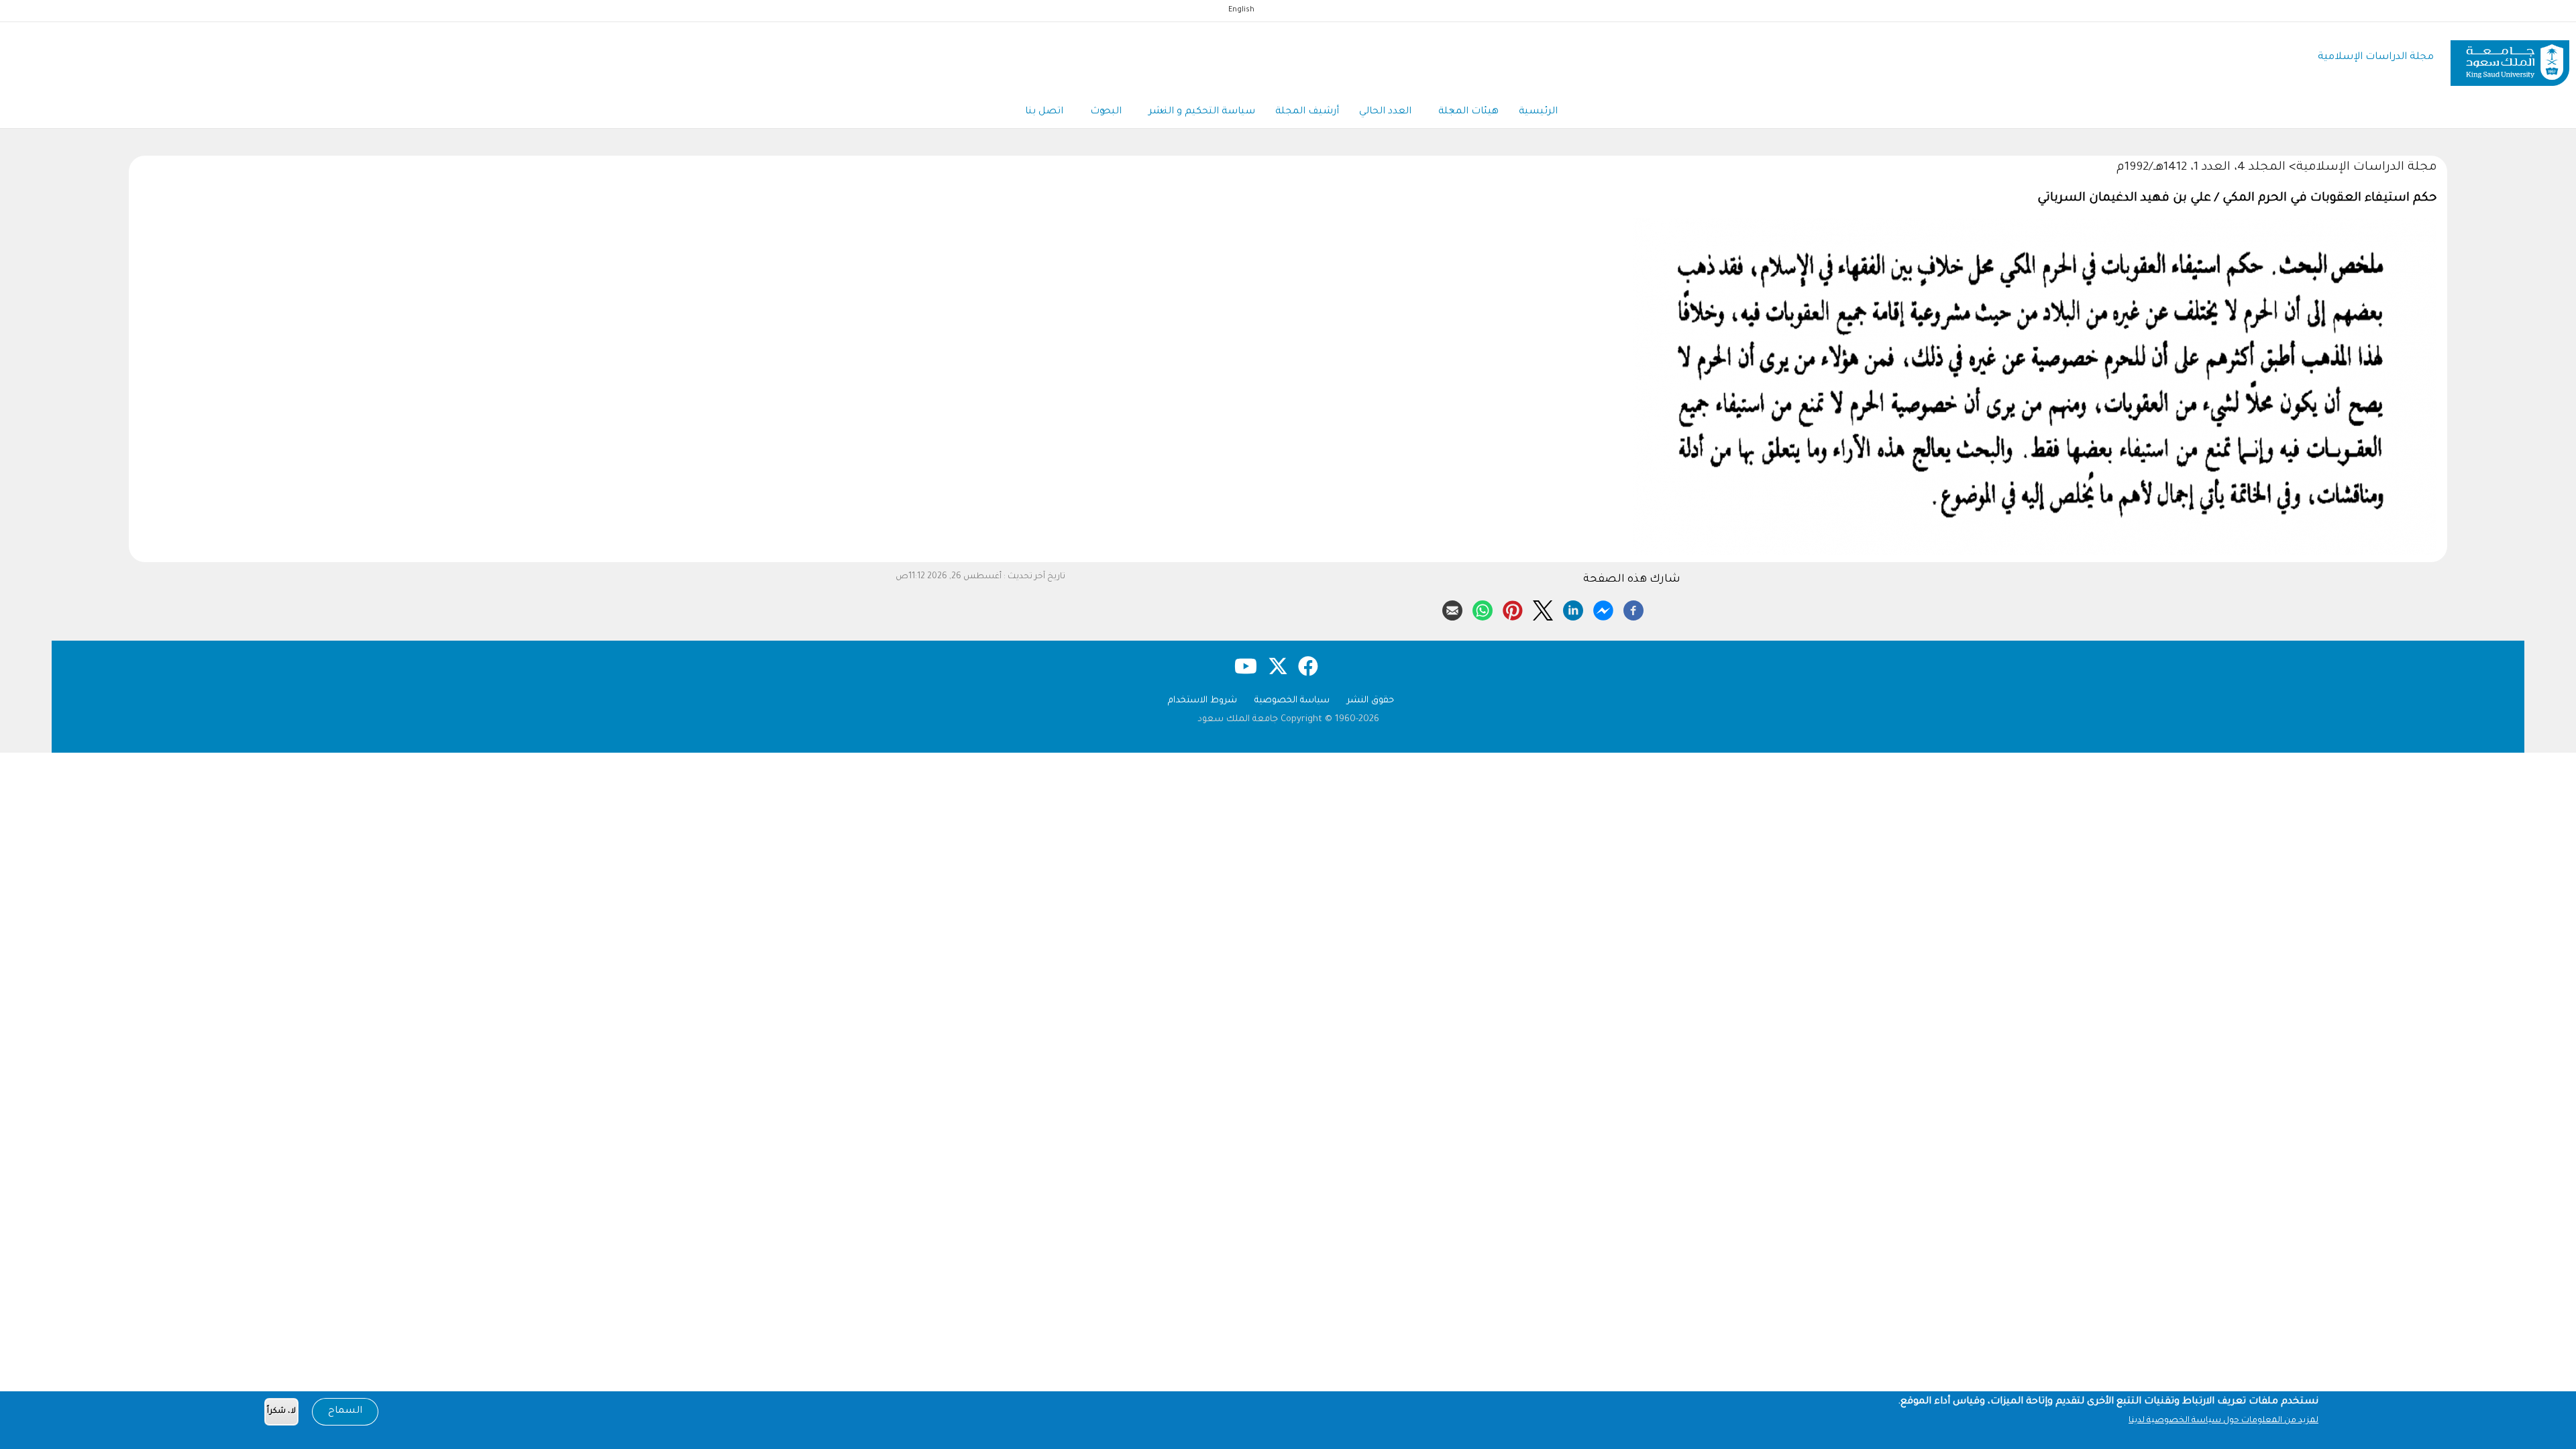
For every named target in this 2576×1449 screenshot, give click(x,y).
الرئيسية (1538, 112)
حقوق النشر (1371, 701)
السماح (345, 1411)
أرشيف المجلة (1307, 112)
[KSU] (2510, 58)
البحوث (1106, 112)
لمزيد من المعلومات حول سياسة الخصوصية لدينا (2223, 1421)
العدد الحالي (1385, 112)
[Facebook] (1633, 608)
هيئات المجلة (1468, 112)
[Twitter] (1543, 608)
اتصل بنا (1044, 112)
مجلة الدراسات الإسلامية (2376, 57)
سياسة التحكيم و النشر (1202, 112)
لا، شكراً (281, 1412)
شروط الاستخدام (1202, 701)
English (1241, 10)
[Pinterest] (1513, 608)
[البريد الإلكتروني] (1452, 608)
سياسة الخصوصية (1292, 701)
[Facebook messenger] (1603, 608)
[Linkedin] (1573, 608)
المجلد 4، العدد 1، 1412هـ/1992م (2201, 168)
